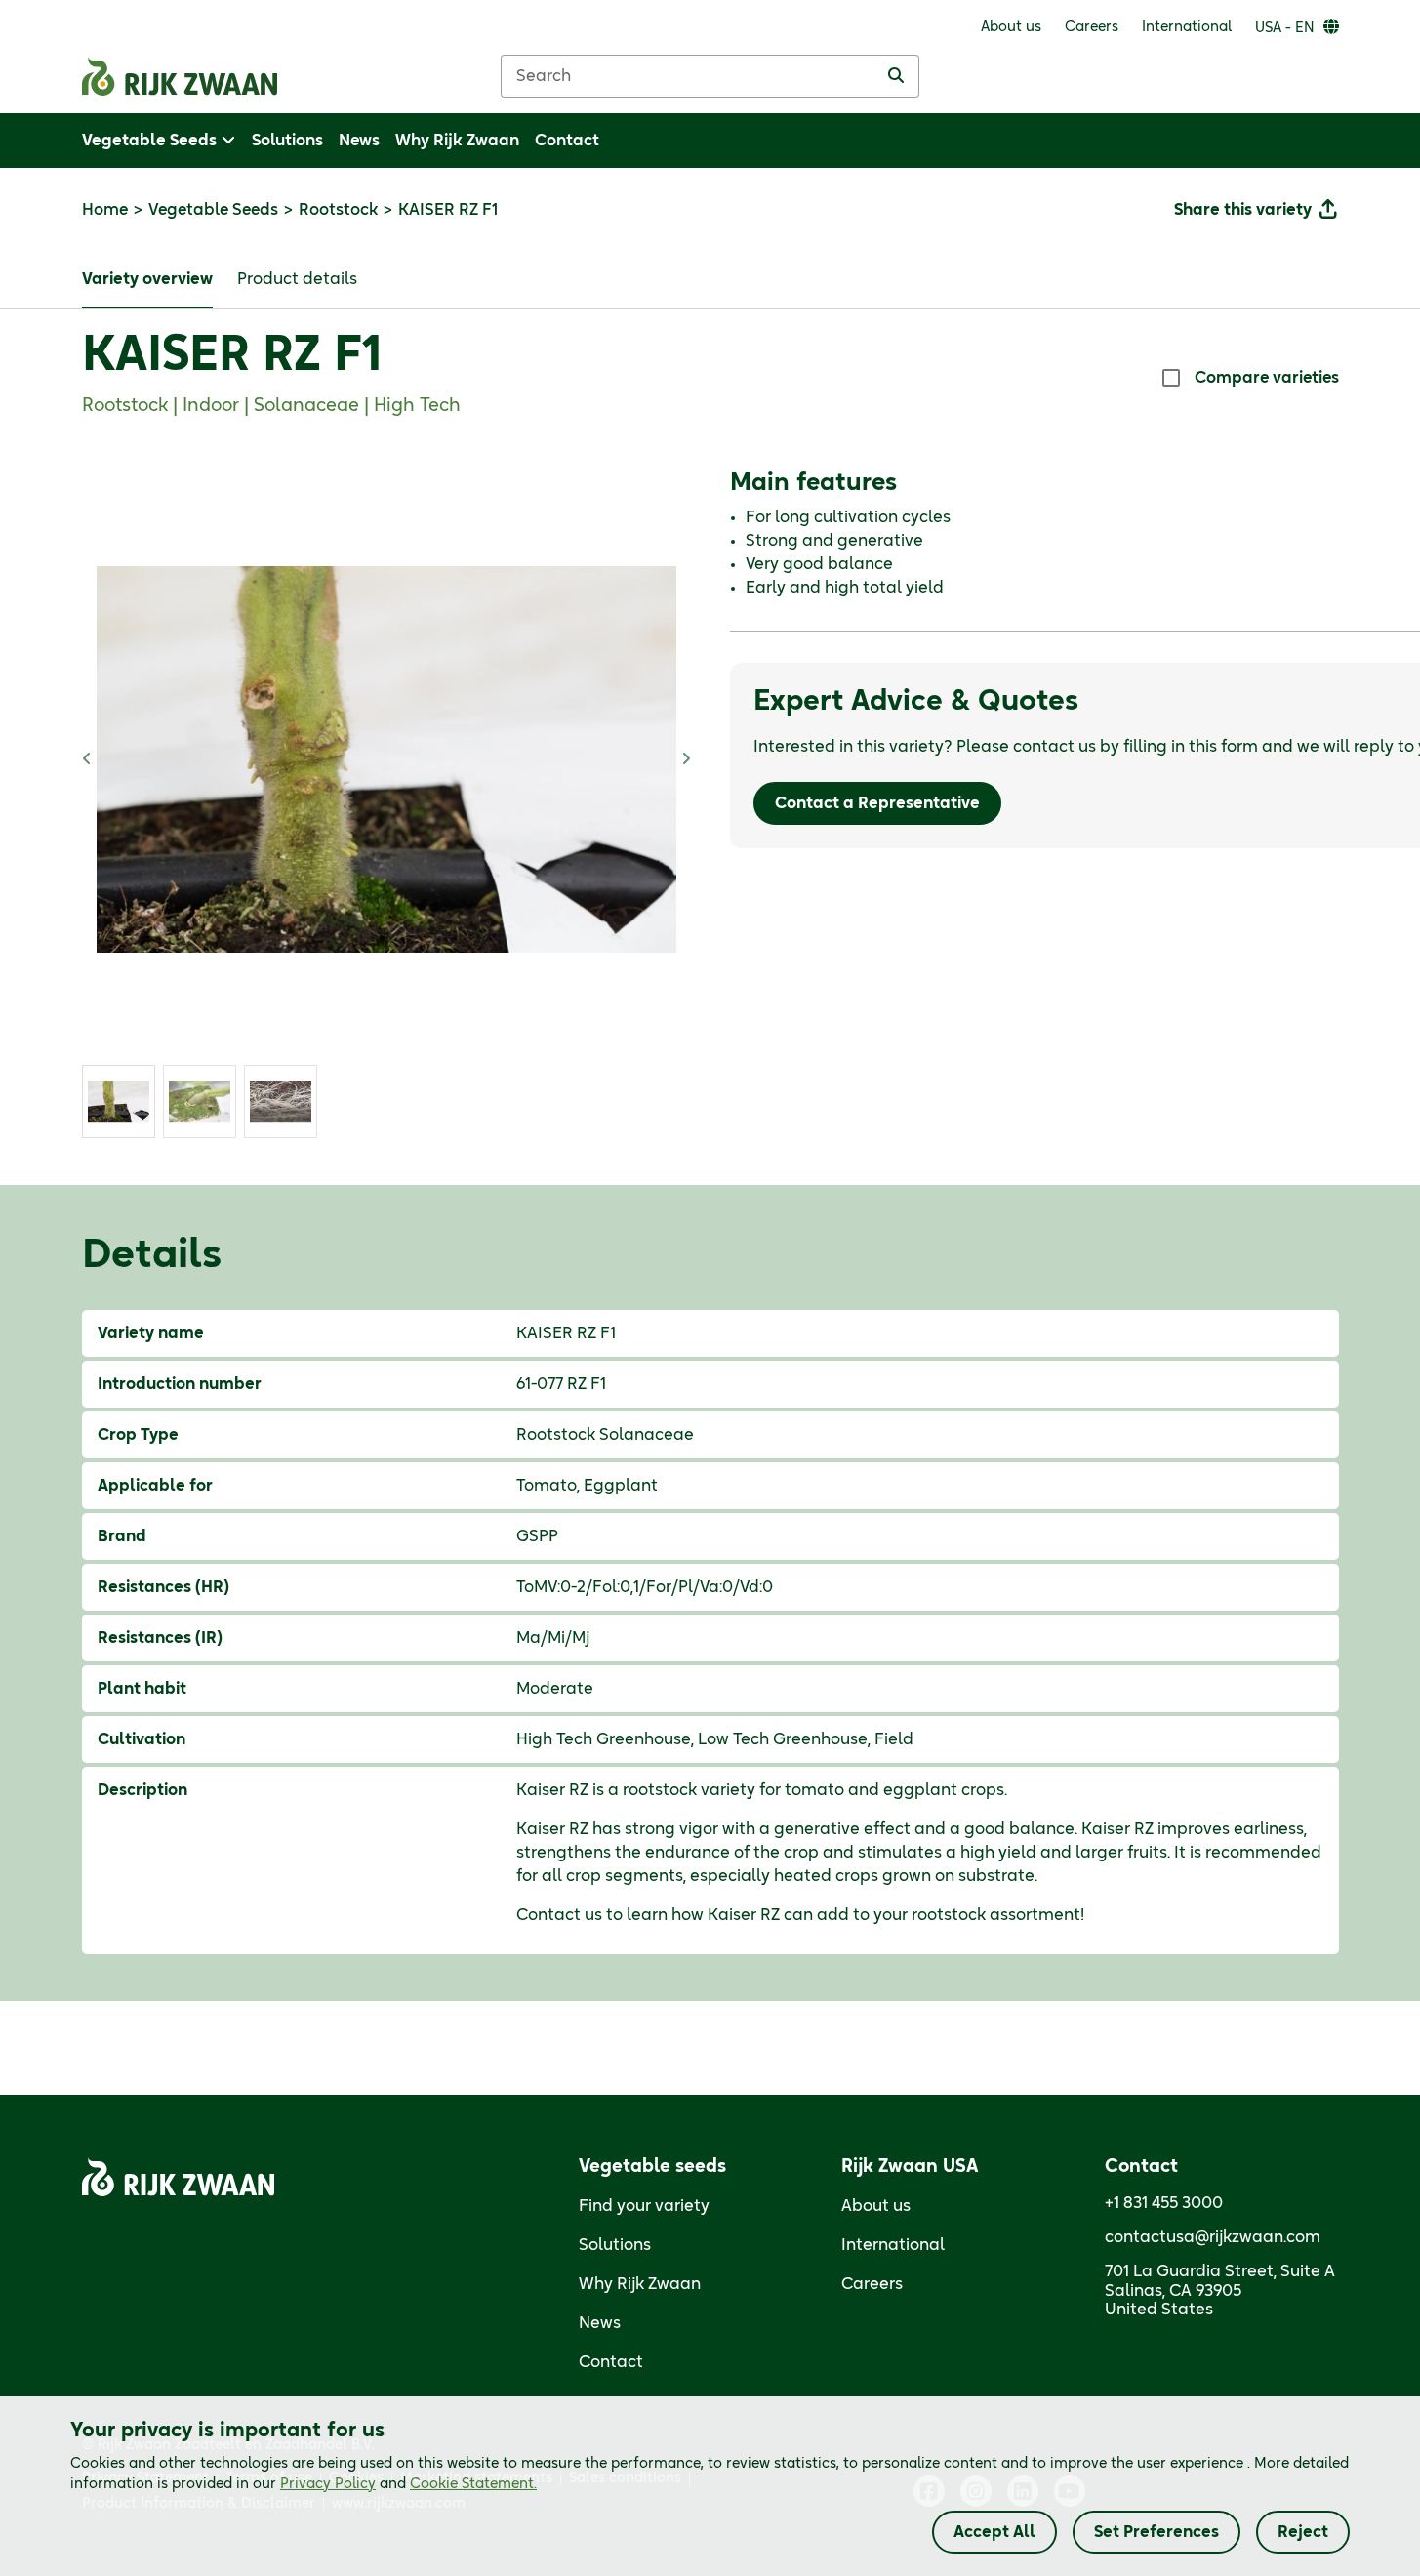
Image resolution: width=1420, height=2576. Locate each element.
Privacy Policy (328, 2484)
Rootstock (338, 210)
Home (105, 210)
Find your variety (644, 2206)
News (600, 2323)
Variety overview (147, 279)
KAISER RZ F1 (232, 356)
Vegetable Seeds (213, 210)
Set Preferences (1156, 2532)
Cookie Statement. (473, 2484)
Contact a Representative (877, 803)
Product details (297, 279)
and (408, 2484)
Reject (1303, 2532)
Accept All (994, 2532)
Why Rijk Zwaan (640, 2284)
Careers (872, 2284)
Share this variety (1243, 210)
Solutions (615, 2245)
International (893, 2245)
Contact (611, 2362)
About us (876, 2206)
